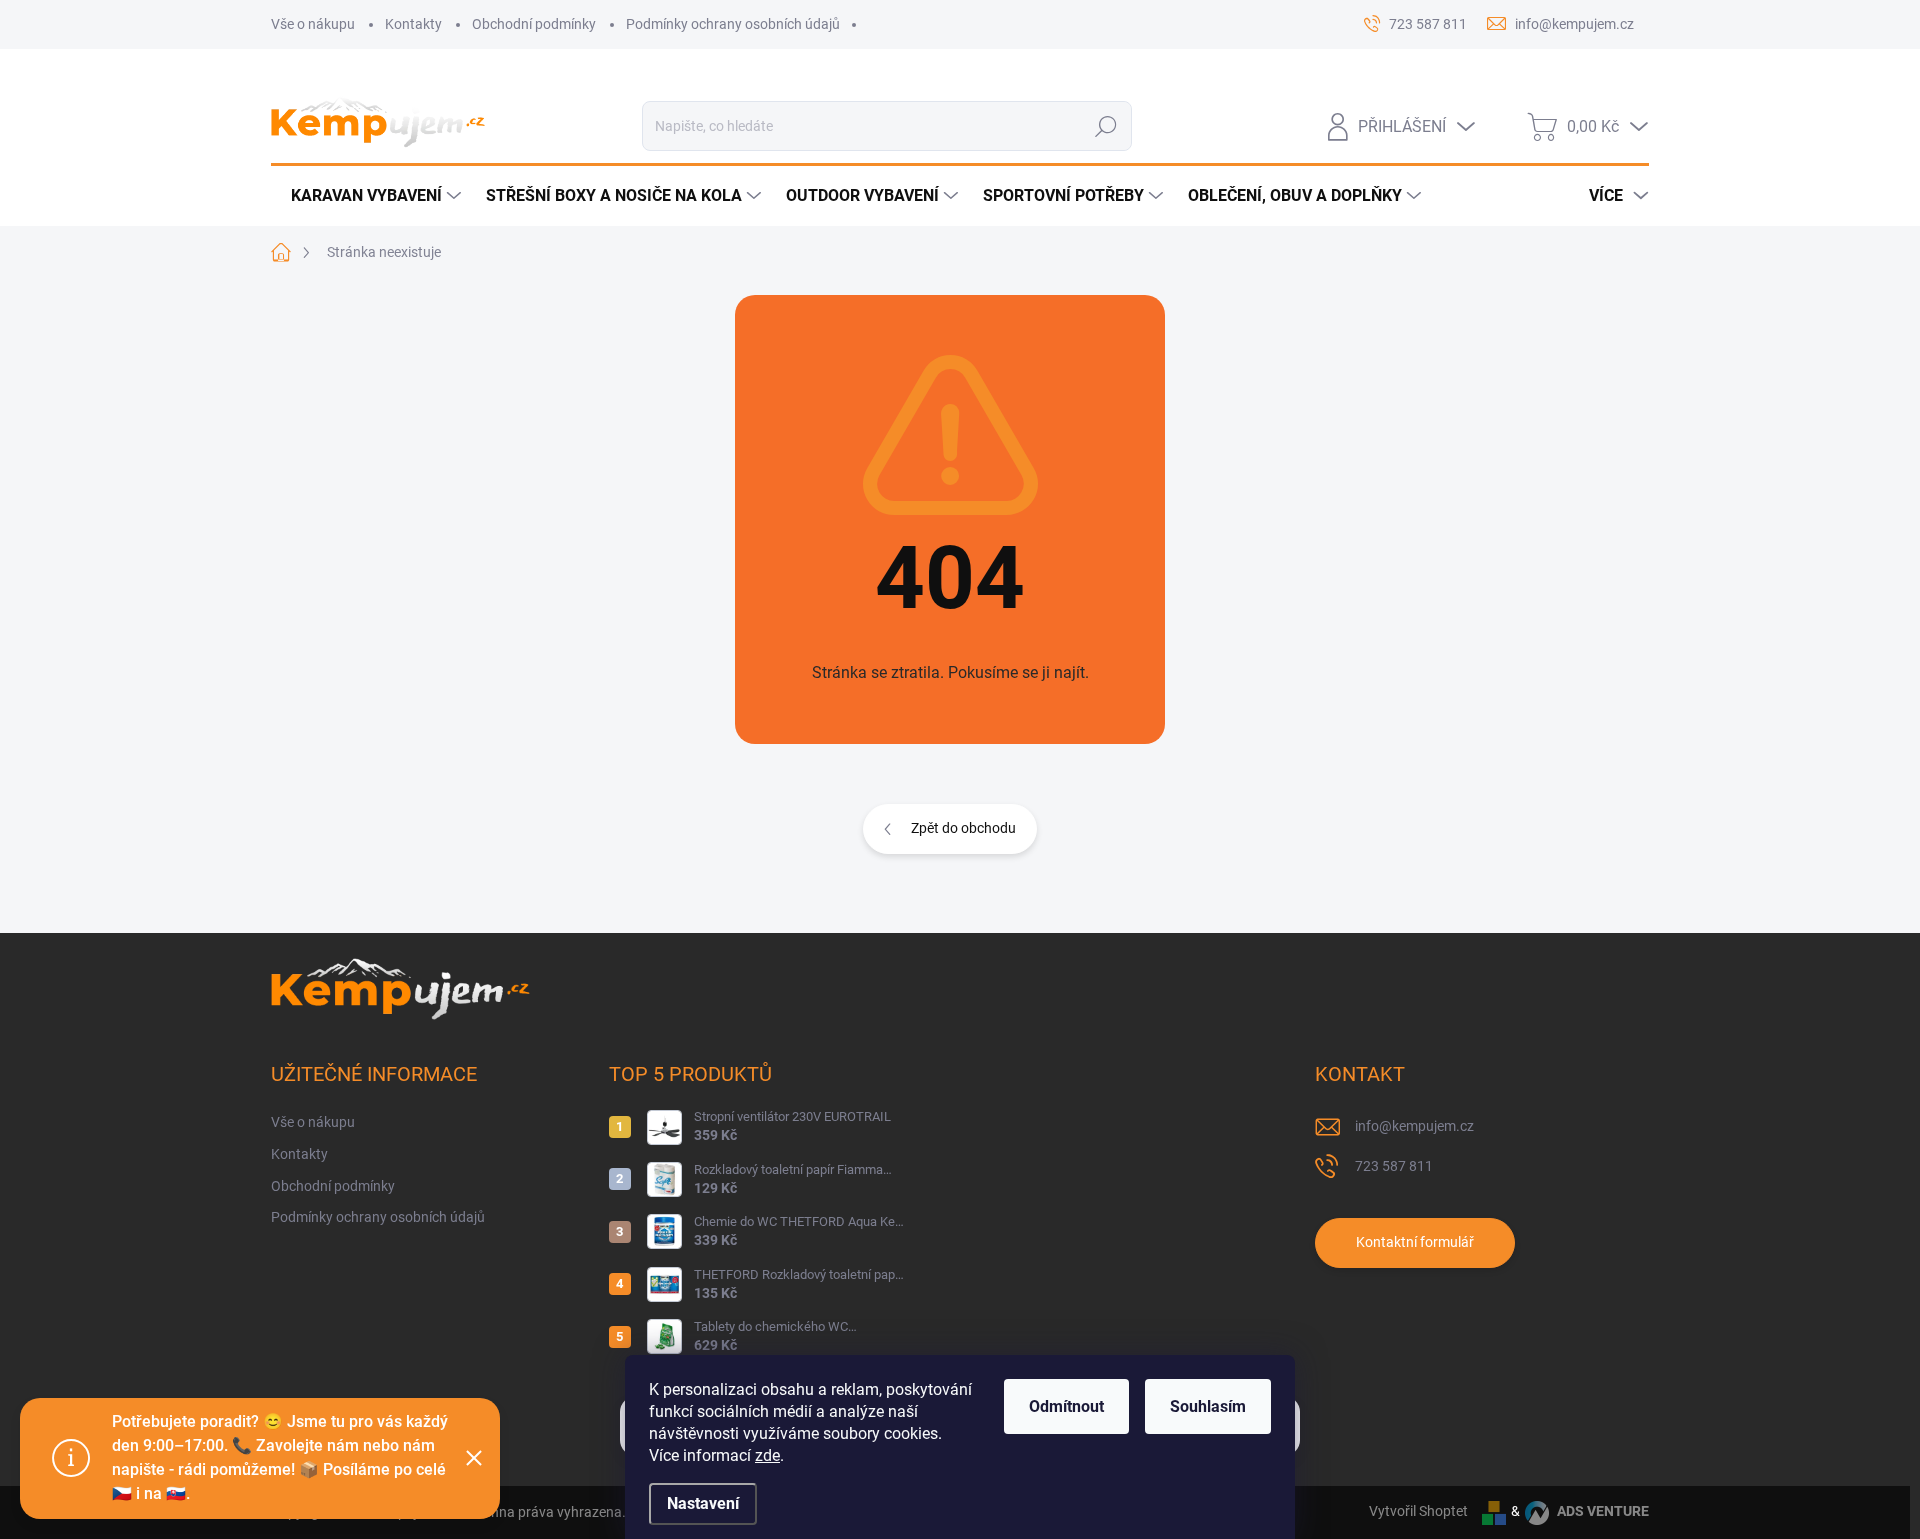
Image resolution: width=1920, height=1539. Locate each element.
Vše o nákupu (313, 24)
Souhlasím (1208, 1406)
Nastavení (703, 1503)
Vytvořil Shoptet (1418, 1511)
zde (767, 1455)
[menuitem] (368, 196)
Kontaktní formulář (1415, 1242)
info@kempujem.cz (1414, 1126)
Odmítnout (1066, 1406)
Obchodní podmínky (534, 24)
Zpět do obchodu (963, 828)
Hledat (1105, 126)
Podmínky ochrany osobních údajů (733, 24)
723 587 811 (1394, 1166)
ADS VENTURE (1601, 1511)
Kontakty (413, 24)
